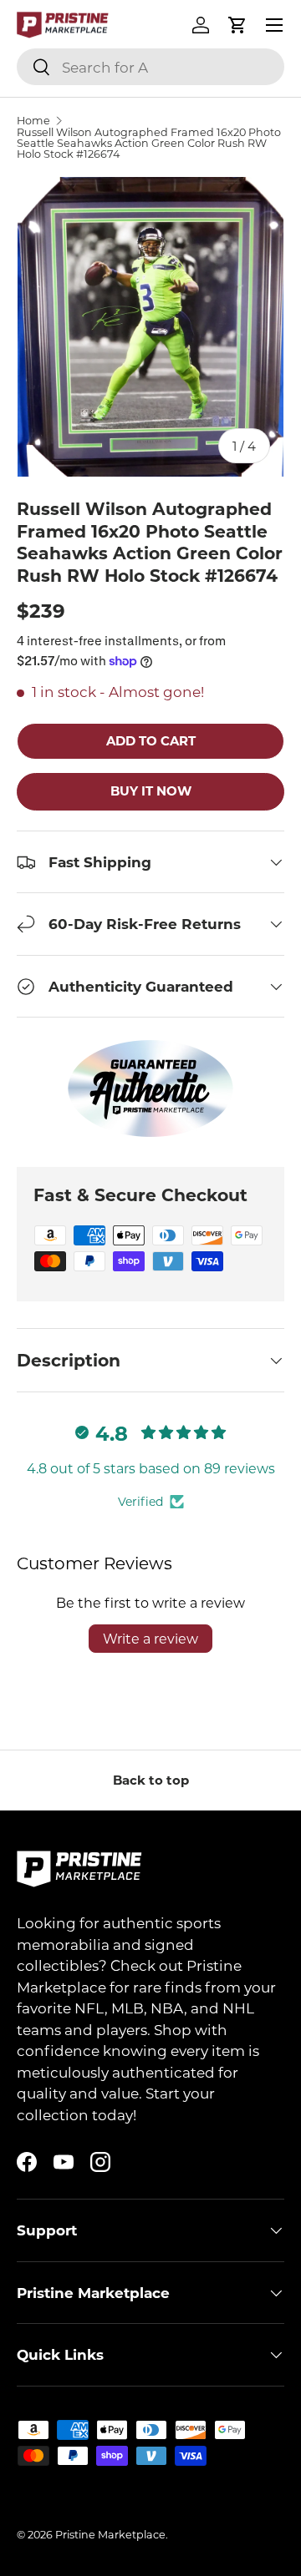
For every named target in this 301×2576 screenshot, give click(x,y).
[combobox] (150, 67)
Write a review (150, 1638)
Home (33, 121)
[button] (237, 25)
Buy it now (151, 790)
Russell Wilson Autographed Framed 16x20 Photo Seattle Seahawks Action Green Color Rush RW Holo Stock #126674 (149, 143)
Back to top (151, 1780)
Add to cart (151, 740)
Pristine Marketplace (110, 2534)
